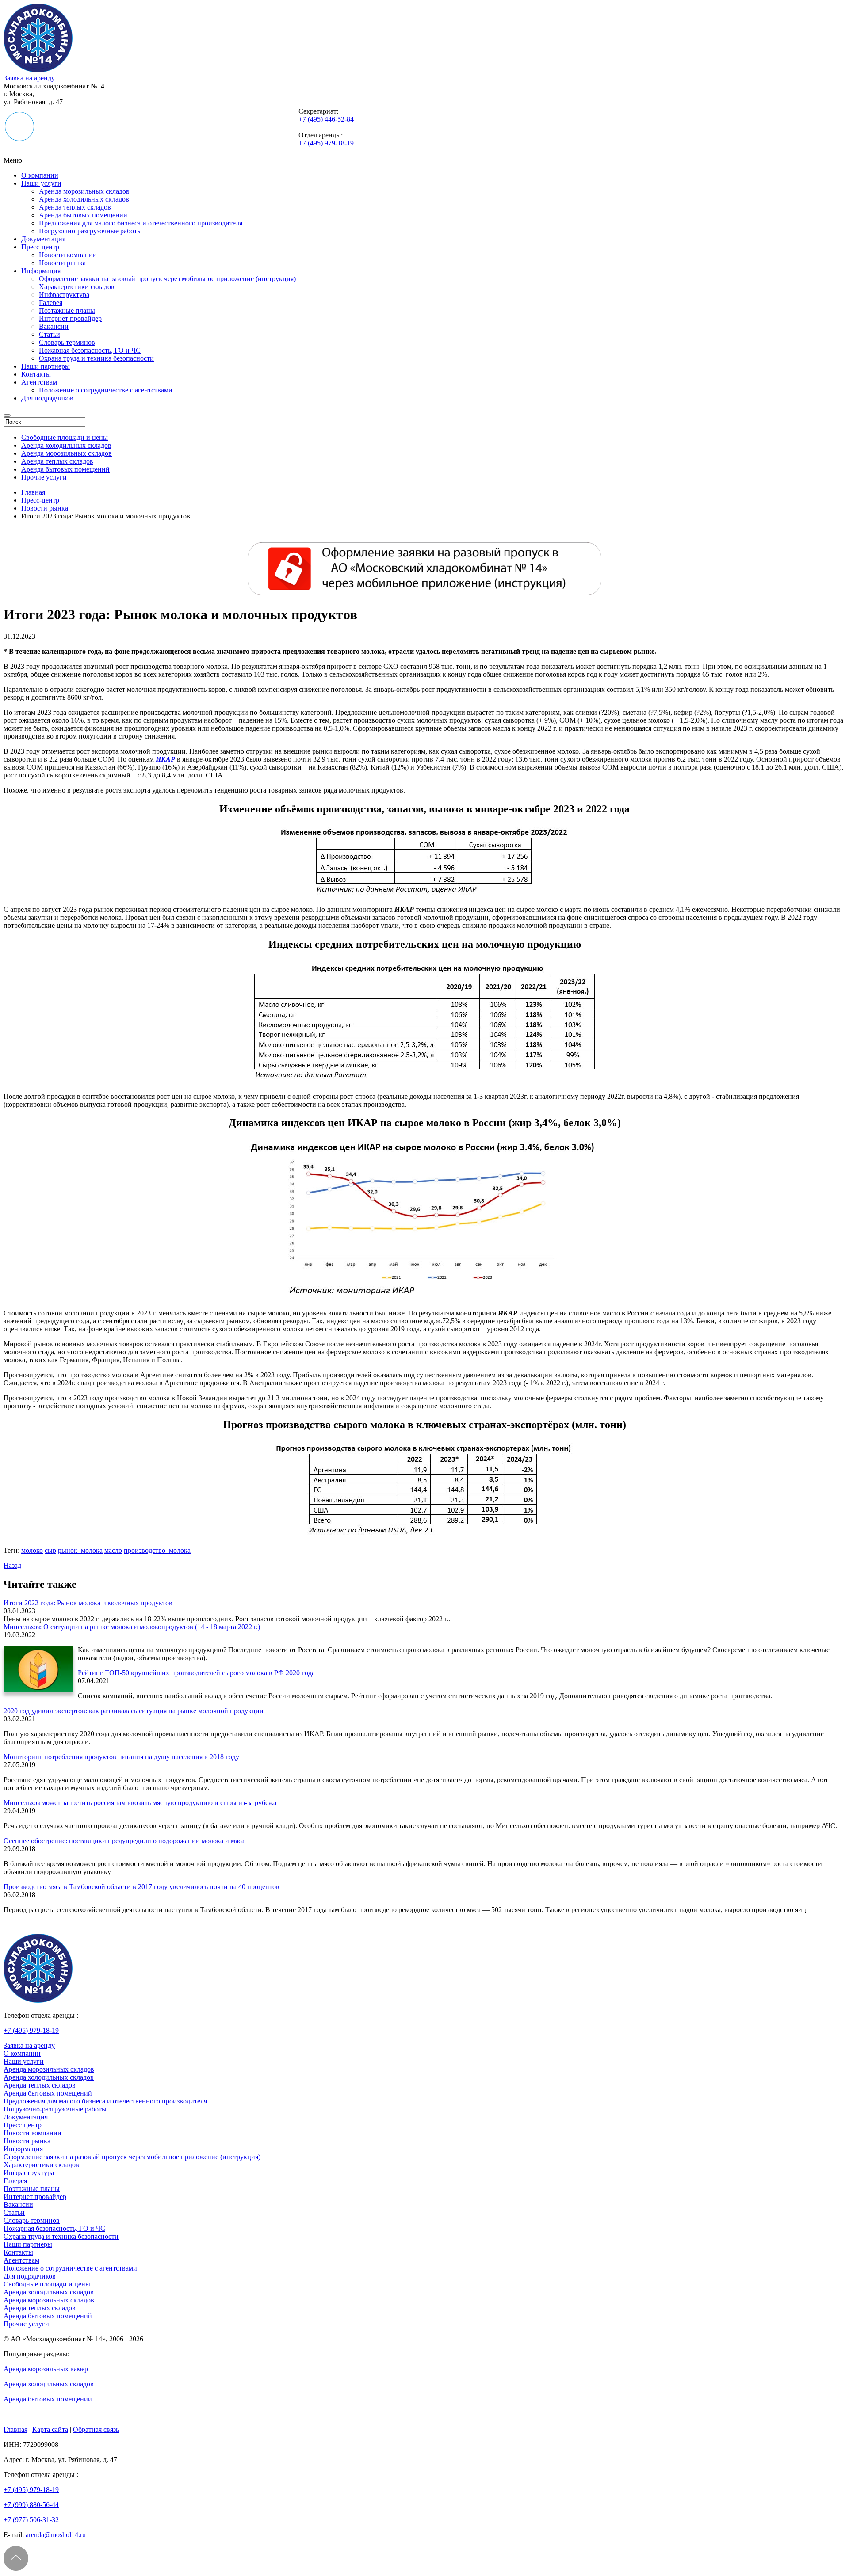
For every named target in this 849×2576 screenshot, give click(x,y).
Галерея (51, 303)
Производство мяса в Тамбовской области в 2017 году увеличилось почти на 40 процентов (141, 1887)
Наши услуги (41, 183)
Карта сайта (50, 2429)
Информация (41, 271)
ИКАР (165, 759)
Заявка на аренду (29, 78)
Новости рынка (62, 263)
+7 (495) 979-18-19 (326, 143)
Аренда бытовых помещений (83, 215)
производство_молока (157, 1550)
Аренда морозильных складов (84, 191)
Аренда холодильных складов (84, 199)
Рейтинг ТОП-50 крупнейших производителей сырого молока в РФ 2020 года (196, 1673)
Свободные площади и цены (65, 437)
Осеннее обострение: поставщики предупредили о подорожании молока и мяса (124, 1841)
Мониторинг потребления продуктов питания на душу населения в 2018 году (121, 1757)
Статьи (50, 334)
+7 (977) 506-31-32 (31, 2520)
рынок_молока (80, 1550)
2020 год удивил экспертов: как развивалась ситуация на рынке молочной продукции (134, 1711)
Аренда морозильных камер (46, 2369)
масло (113, 1550)
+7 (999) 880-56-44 (31, 2505)
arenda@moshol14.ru (56, 2535)
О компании (40, 175)
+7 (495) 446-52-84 (326, 119)
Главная (15, 2429)
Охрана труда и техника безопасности (96, 358)
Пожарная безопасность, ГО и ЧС (90, 350)
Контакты (36, 374)
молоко (32, 1550)
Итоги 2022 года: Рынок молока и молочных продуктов (88, 1603)
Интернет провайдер (70, 318)
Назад (12, 1565)
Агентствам (39, 382)
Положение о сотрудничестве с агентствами (106, 390)
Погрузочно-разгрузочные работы (90, 231)
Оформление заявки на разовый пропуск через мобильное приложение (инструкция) (167, 279)
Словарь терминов (67, 342)
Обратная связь (96, 2429)
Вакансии (54, 326)
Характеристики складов (77, 287)
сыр (50, 1550)
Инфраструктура (64, 295)
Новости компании (68, 255)
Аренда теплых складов (75, 207)
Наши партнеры (46, 366)
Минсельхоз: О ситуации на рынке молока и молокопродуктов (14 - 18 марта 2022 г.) (132, 1627)
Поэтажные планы (67, 311)
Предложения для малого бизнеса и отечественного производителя (141, 223)
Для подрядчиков (47, 398)
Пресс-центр (40, 247)
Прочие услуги (44, 477)
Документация (43, 239)
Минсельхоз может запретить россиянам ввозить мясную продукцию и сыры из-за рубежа (140, 1803)
